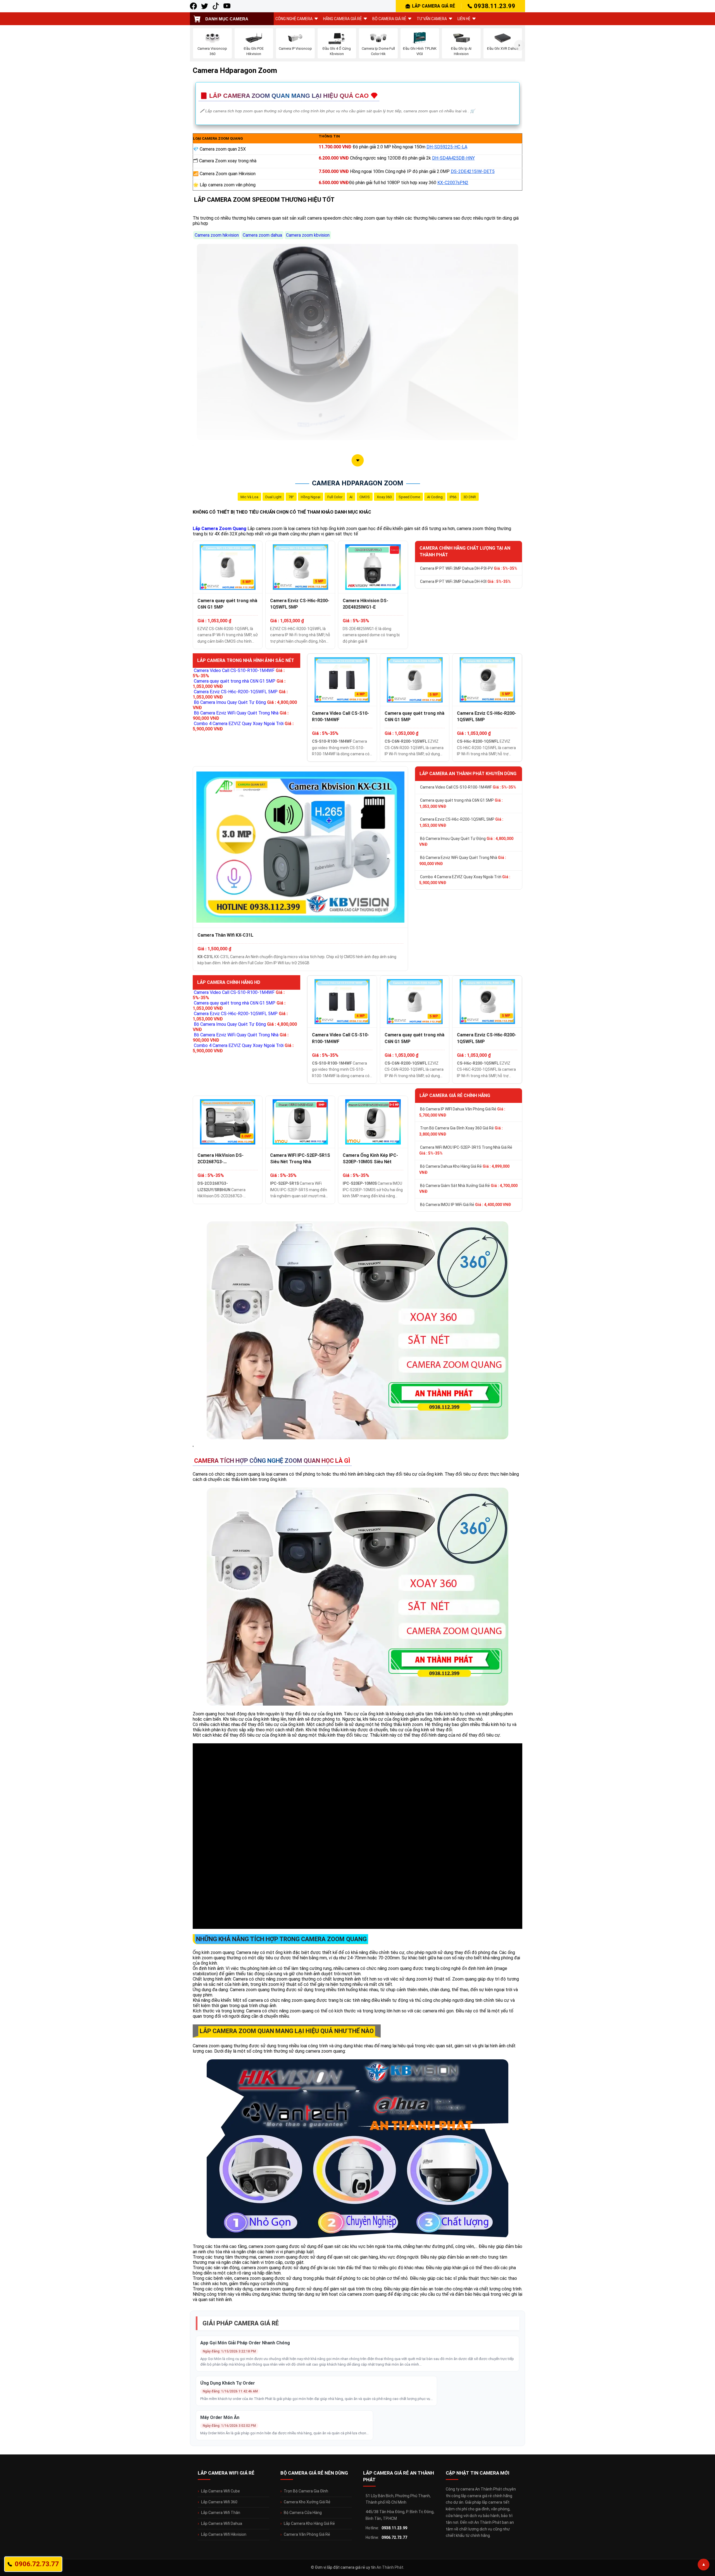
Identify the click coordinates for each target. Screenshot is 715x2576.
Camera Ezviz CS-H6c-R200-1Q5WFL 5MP (300, 604)
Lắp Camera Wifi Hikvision (224, 2534)
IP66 (453, 497)
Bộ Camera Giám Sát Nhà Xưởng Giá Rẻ (468, 1189)
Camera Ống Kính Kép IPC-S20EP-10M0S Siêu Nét (370, 1158)
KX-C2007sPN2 (453, 183)
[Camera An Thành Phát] (205, 6)
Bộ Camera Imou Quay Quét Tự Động (466, 842)
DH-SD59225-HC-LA (447, 147)
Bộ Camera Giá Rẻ (389, 19)
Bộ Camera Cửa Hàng (303, 2513)
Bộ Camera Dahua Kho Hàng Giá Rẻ (464, 1169)
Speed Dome (409, 497)
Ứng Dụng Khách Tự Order (228, 2383)
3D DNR (470, 497)
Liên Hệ (464, 19)
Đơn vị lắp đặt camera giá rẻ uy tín (345, 2567)
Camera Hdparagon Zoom (358, 483)
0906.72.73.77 (394, 2537)
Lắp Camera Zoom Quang (220, 529)
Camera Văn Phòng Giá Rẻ (307, 2534)
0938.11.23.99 (495, 6)
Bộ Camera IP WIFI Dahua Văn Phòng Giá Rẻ (462, 1112)
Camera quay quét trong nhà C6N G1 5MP (227, 604)
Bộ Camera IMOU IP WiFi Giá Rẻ (466, 1205)
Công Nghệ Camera (294, 19)
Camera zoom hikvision (217, 235)
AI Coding (435, 497)
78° (291, 497)
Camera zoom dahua (262, 235)
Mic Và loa (249, 497)
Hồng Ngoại (311, 497)
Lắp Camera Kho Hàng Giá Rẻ (309, 2523)
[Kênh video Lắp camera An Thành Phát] (216, 6)
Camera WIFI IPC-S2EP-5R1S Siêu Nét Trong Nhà (300, 1158)
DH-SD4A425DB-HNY (453, 158)
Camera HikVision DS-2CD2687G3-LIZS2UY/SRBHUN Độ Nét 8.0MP (224, 1159)
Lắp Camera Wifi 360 (219, 2502)
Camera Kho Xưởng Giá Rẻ (307, 2502)
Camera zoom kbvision (308, 235)
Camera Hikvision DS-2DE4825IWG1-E (365, 604)
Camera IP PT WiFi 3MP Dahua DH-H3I (465, 581)
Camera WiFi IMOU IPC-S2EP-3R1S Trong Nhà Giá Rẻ (466, 1150)
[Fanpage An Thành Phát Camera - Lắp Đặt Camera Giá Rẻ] (193, 6)
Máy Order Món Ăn (220, 2417)
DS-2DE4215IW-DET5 (473, 171)
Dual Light (273, 497)
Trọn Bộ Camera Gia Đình (306, 2491)
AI (351, 497)
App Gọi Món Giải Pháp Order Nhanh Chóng (245, 2343)
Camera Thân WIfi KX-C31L (225, 935)
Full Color (335, 497)
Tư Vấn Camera (432, 19)
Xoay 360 (384, 497)
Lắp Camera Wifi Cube (221, 2491)
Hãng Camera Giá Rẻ (342, 19)
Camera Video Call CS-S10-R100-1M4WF (340, 716)
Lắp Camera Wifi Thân (221, 2513)
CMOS (365, 497)
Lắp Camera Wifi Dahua (222, 2523)
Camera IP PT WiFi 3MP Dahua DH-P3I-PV (469, 568)
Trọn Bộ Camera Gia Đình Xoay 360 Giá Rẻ (461, 1131)
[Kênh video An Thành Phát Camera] (227, 6)
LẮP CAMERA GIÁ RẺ (433, 6)
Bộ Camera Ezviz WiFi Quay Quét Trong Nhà (463, 861)
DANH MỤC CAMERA (227, 19)
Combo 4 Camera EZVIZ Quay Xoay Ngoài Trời (465, 880)
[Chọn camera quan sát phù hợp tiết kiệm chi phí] (519, 45)
